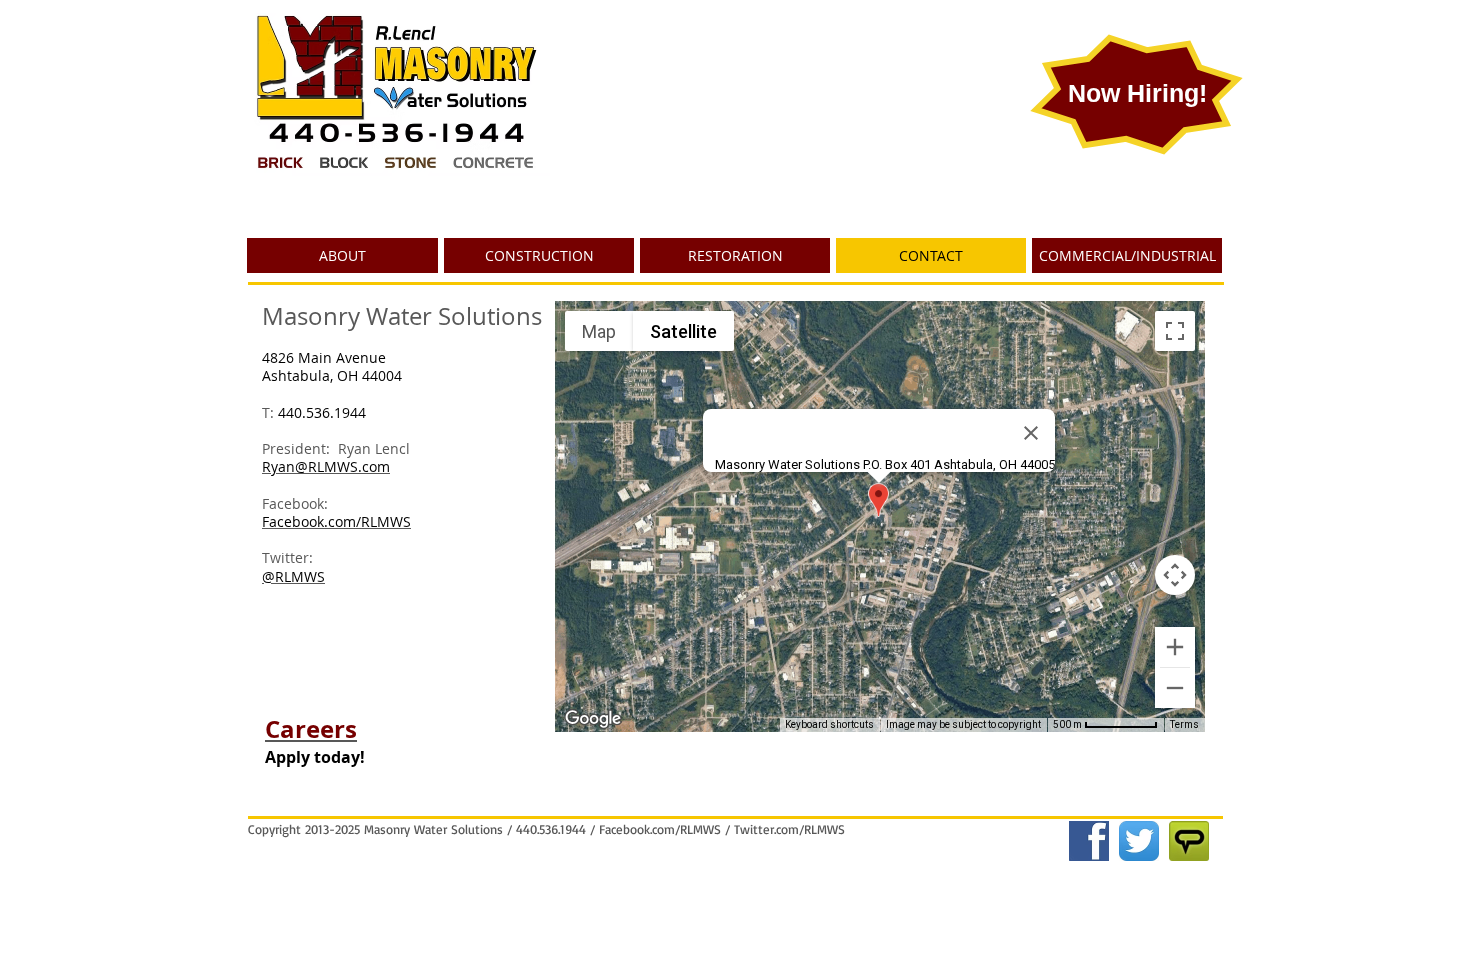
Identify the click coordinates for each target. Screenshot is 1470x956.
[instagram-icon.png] (1189, 841)
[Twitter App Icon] (1139, 841)
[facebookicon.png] (1089, 841)
